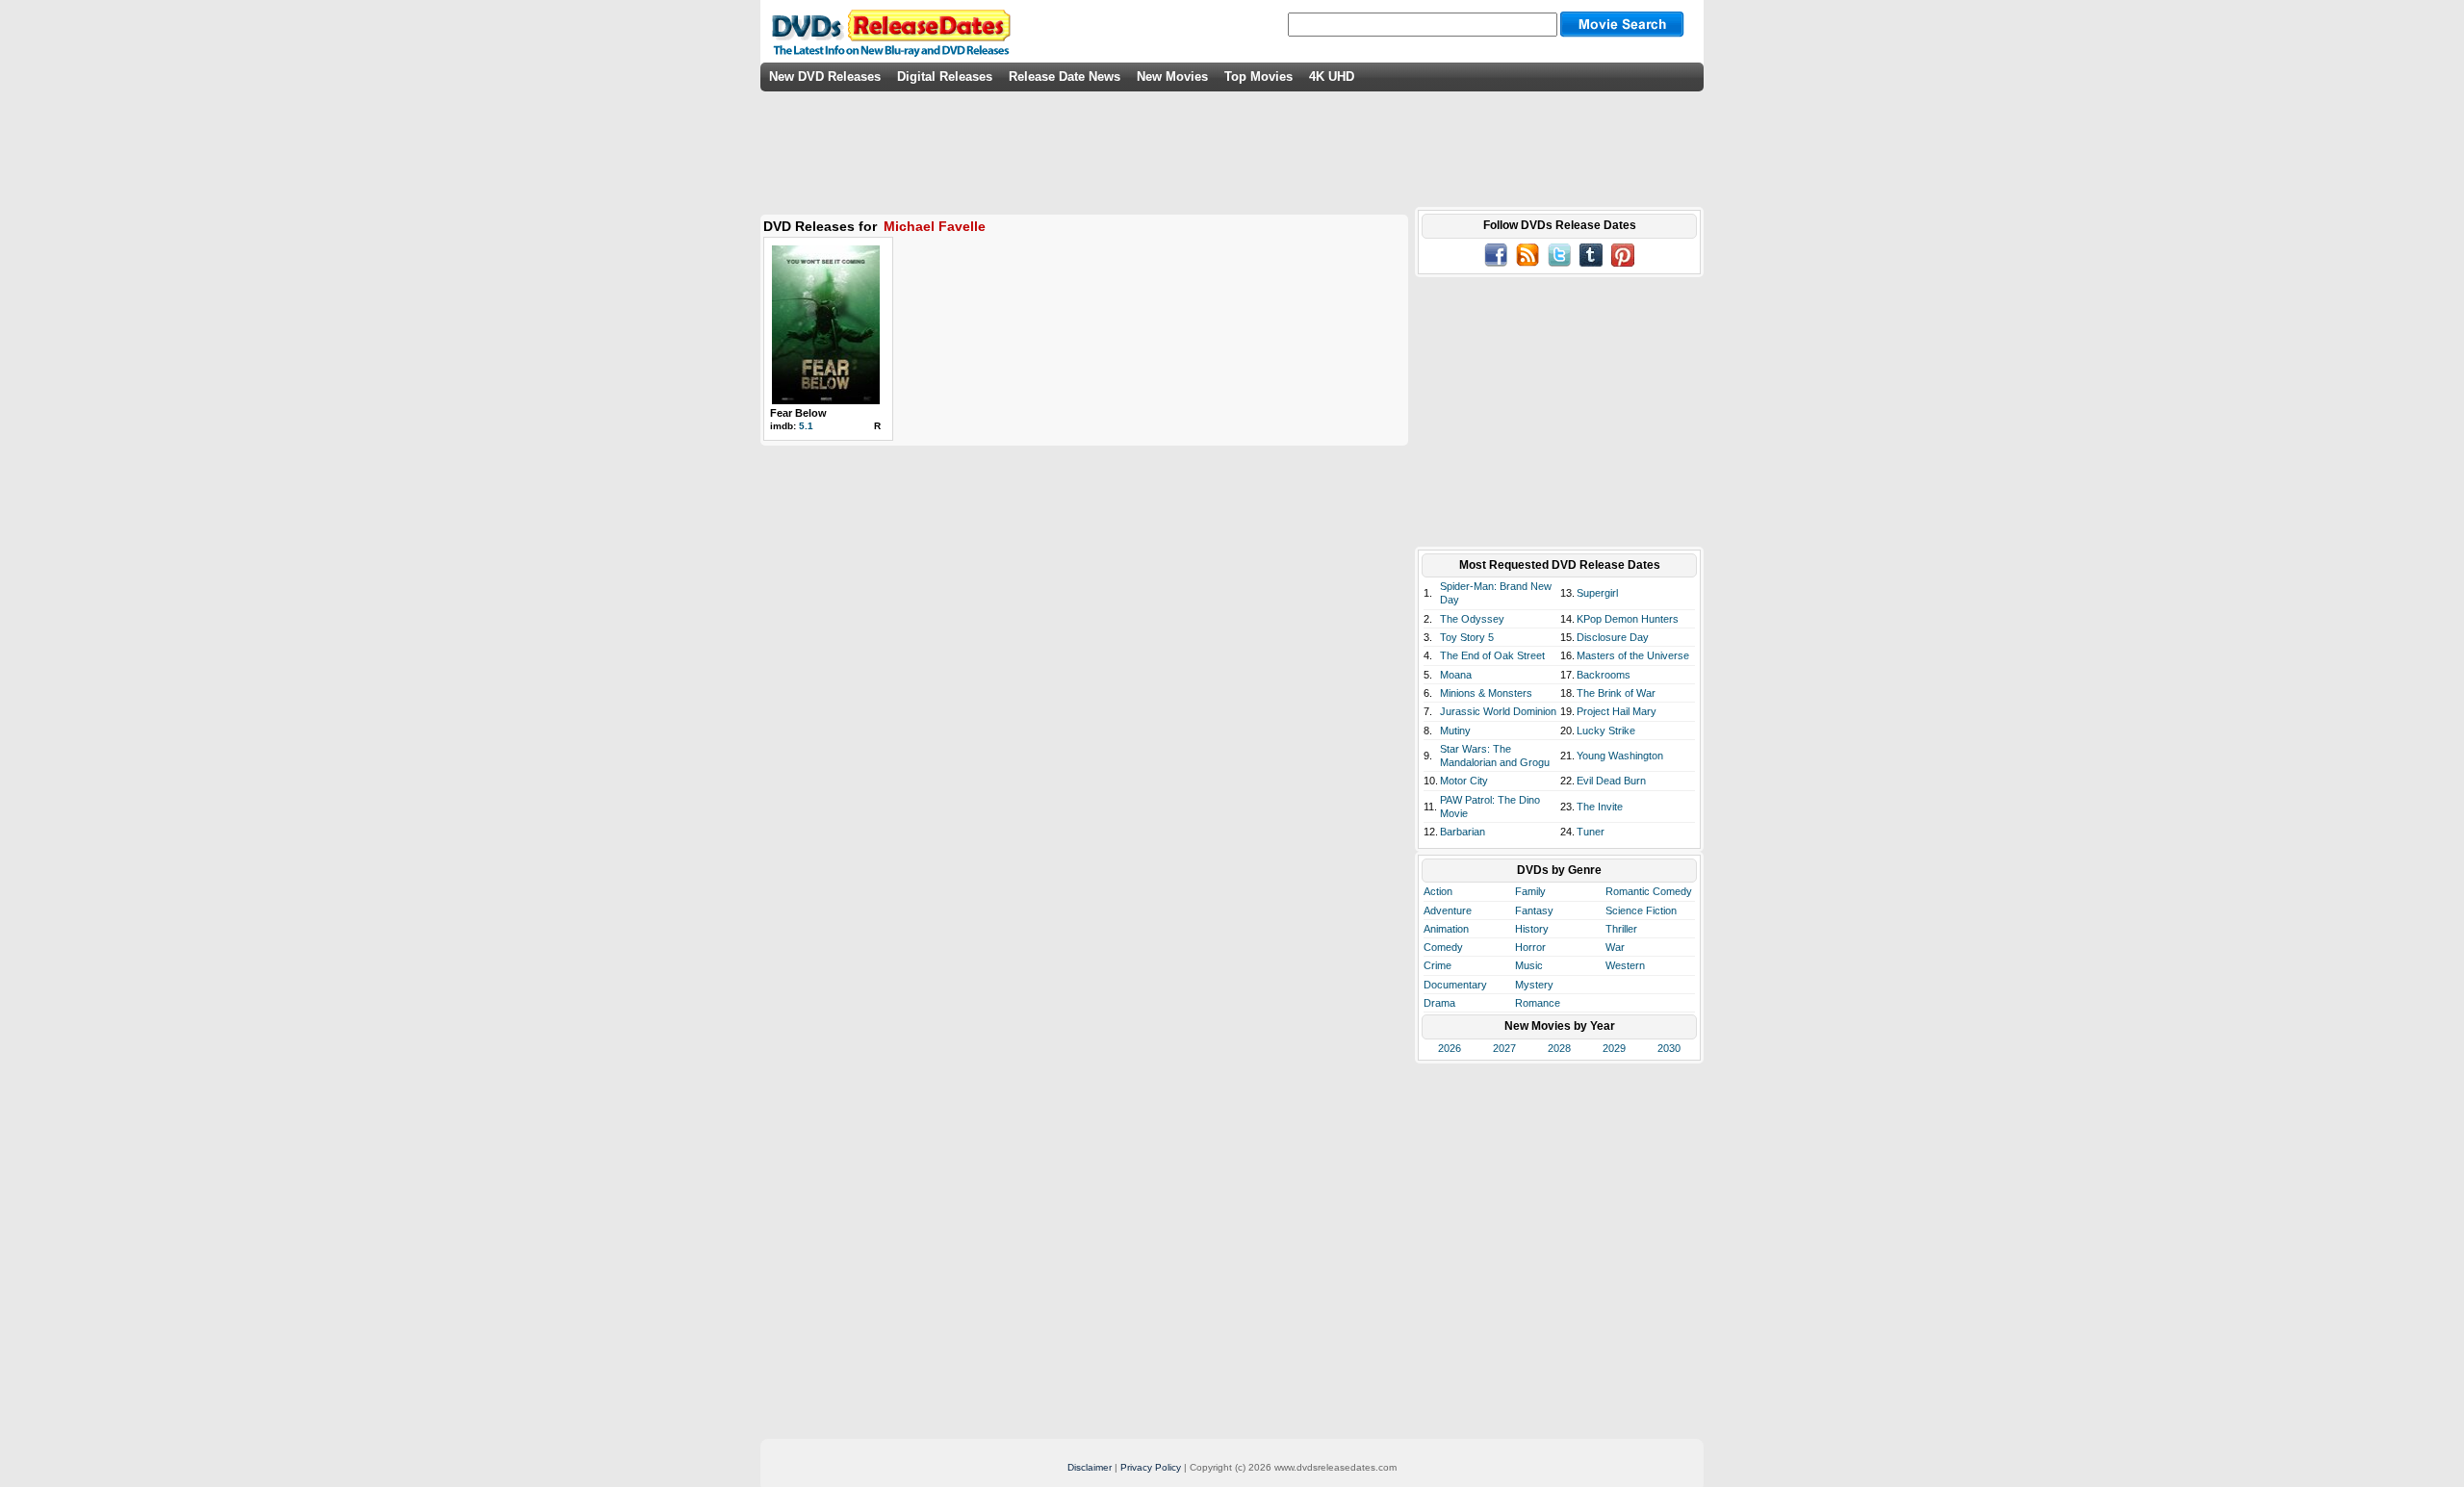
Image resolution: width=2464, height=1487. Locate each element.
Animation (1446, 929)
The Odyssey (1472, 619)
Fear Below (798, 413)
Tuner (1591, 832)
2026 (1450, 1048)
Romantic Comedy (1649, 891)
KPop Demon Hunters (1628, 619)
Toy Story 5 (1467, 637)
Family (1530, 891)
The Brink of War (1616, 693)
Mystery (1534, 985)
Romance (1538, 1003)
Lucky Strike (1606, 731)
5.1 (806, 426)
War (1615, 947)
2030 (1669, 1048)
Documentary (1455, 985)
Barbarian (1463, 832)
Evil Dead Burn (1611, 781)
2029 (1614, 1048)
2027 (1504, 1048)
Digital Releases (945, 77)
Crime (1437, 965)
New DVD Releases (825, 77)
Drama (1439, 1003)
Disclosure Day (1613, 637)
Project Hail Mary (1617, 711)
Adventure (1448, 910)
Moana (1456, 675)
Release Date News (1065, 77)
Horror (1530, 947)
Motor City (1464, 781)
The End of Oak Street (1492, 655)
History (1532, 929)
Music (1529, 965)
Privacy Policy (1151, 1467)
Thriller (1621, 929)
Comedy (1443, 947)
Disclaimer (1090, 1467)
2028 (1559, 1048)
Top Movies (1258, 77)
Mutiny (1455, 731)
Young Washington (1620, 756)
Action (1438, 891)
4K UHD (1332, 77)
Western (1625, 965)
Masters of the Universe (1633, 655)
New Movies (1172, 77)
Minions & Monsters (1486, 693)
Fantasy (1534, 910)
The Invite (1600, 807)
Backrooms (1604, 675)
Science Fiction (1641, 910)
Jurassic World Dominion (1498, 711)
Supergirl (1597, 593)
